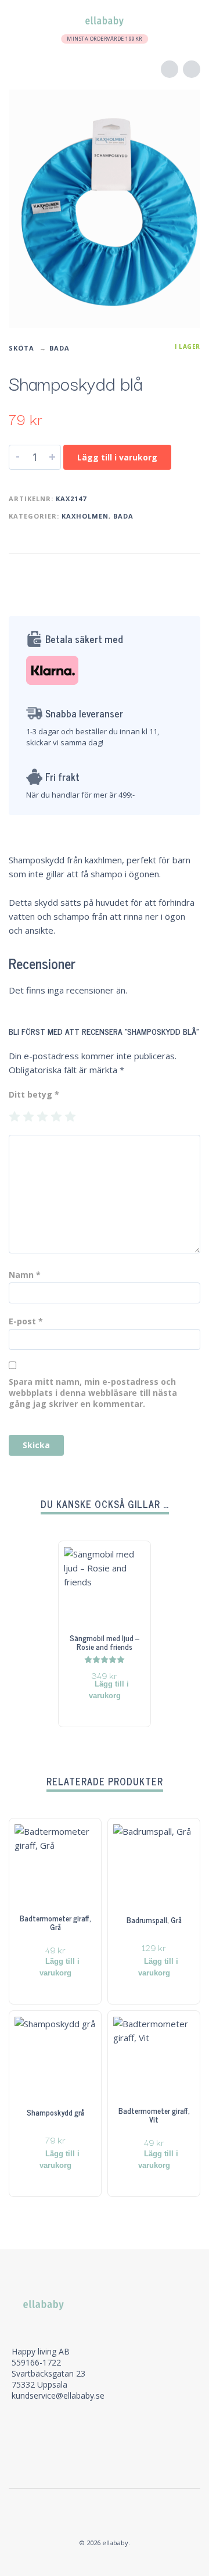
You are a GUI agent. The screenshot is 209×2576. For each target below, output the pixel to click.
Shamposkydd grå (55, 2112)
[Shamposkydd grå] (73, 2136)
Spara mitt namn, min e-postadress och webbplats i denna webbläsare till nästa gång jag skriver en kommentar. (93, 1393)
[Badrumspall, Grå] (171, 1944)
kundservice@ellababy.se (58, 2395)
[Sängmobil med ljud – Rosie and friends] (122, 1667)
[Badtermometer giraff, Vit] (171, 2136)
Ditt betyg (34, 1094)
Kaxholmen (85, 516)
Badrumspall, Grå (154, 1920)
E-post (26, 1321)
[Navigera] (20, 20)
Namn (25, 1275)
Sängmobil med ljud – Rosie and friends (105, 1642)
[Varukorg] (185, 21)
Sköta (21, 348)
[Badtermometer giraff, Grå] (73, 1944)
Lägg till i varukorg (117, 457)
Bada (60, 348)
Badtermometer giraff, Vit (154, 2115)
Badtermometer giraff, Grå (55, 1923)
